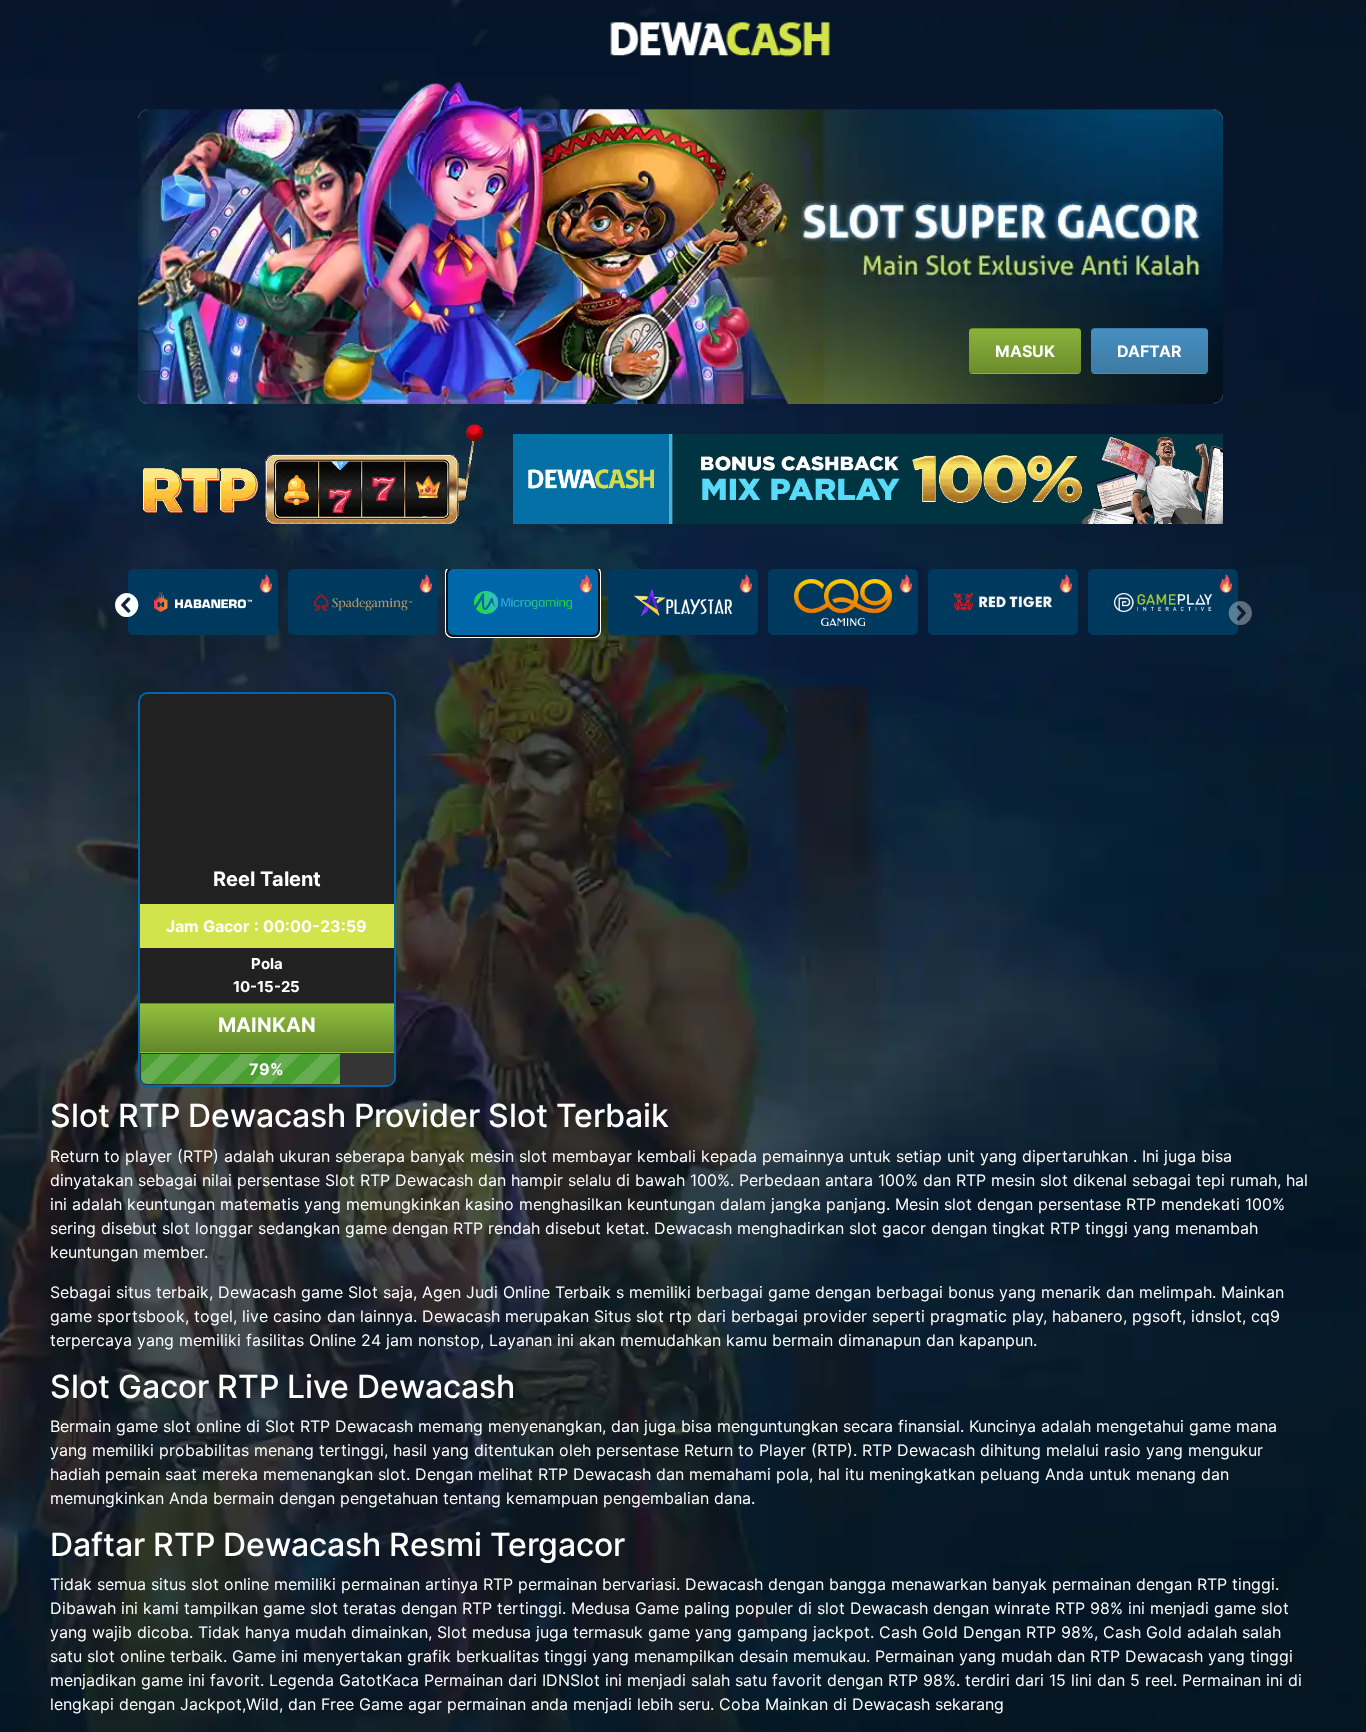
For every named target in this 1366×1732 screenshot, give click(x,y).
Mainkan (267, 1025)
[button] (126, 605)
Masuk (1025, 351)
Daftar (1149, 351)
